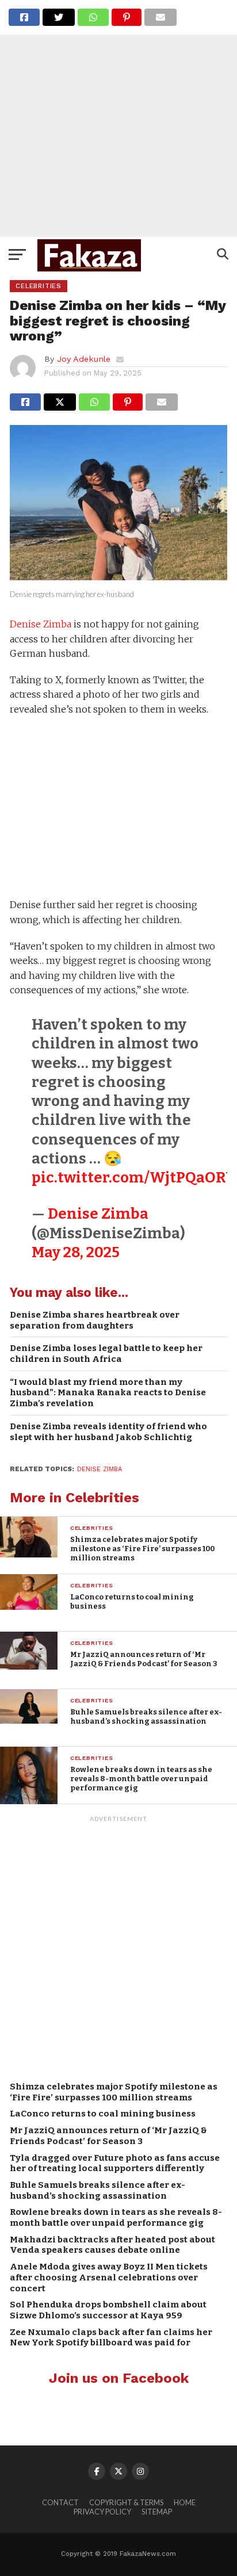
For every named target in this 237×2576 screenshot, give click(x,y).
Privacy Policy (102, 2512)
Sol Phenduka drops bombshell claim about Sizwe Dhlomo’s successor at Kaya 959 (108, 2310)
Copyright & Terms (126, 2502)
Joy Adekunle (84, 359)
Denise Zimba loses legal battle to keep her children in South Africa (106, 1354)
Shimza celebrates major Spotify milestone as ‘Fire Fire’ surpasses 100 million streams (114, 2092)
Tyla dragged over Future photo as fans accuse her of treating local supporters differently (115, 2163)
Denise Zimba (41, 624)
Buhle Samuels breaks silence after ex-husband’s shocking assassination (98, 2190)
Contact (60, 2502)
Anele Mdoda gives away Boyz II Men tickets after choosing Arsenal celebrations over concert (109, 2277)
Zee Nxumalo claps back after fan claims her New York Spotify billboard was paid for (111, 2338)
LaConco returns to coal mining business (103, 2114)
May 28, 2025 (76, 1252)
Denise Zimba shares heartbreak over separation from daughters (95, 1320)
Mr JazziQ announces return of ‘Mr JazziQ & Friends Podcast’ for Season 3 (108, 2136)
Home (185, 2502)
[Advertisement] (118, 118)
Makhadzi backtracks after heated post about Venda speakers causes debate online (112, 2245)
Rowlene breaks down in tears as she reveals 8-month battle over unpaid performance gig (116, 2217)
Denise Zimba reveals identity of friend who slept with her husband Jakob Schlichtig (108, 1432)
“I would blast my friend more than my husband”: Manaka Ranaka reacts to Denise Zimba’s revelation (108, 1393)
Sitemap (157, 2512)
